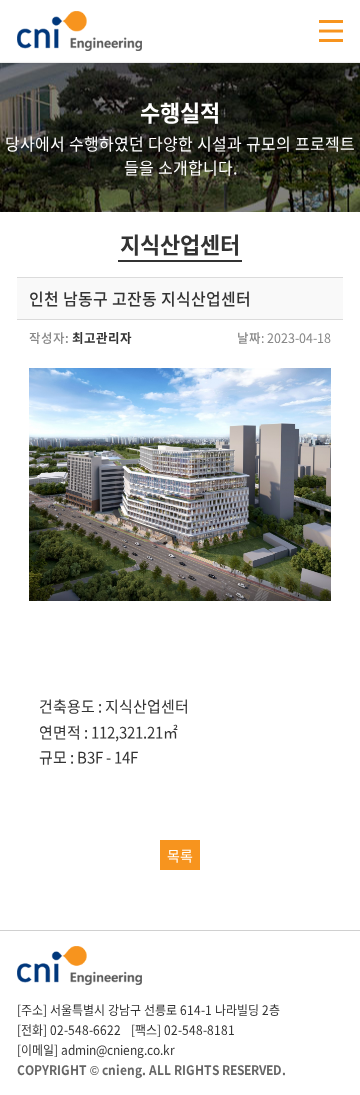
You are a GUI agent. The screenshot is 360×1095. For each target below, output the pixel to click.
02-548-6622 (85, 1030)
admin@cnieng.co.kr (118, 1050)
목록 (180, 855)
